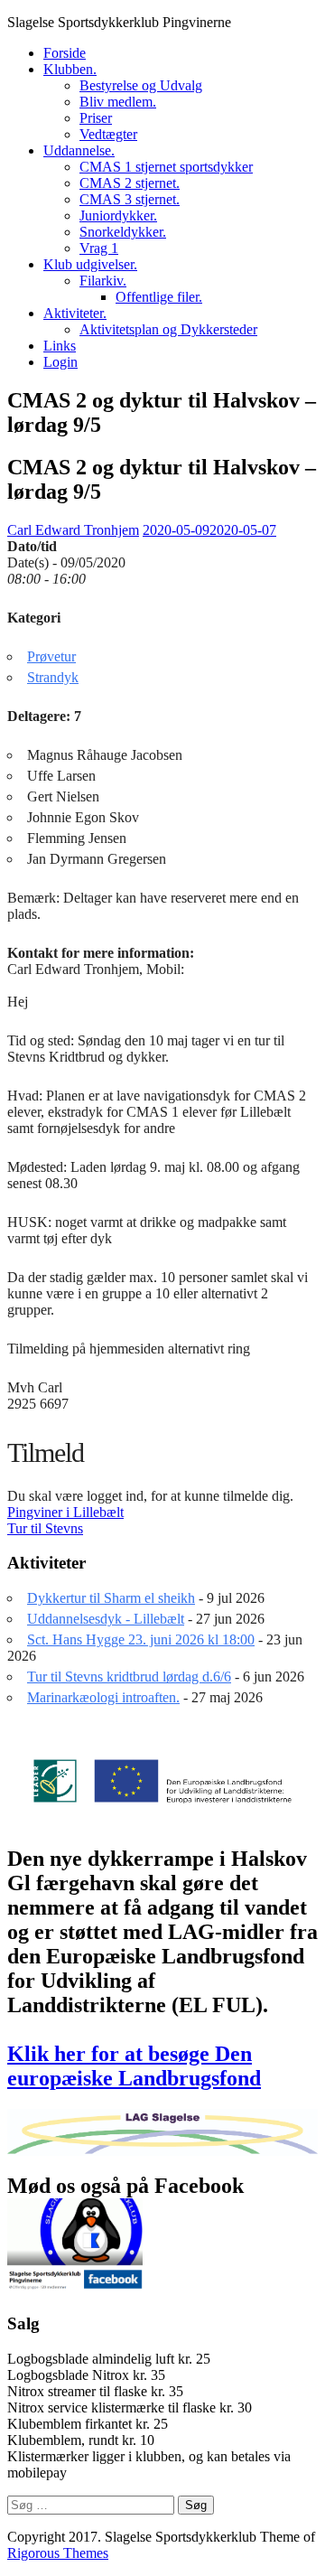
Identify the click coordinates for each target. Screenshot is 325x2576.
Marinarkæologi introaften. (103, 1697)
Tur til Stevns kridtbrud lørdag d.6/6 (129, 1677)
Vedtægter (108, 134)
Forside (65, 53)
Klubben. (70, 69)
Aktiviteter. (75, 313)
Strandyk (53, 677)
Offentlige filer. (159, 297)
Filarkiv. (103, 281)
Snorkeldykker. (123, 232)
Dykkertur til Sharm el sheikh (111, 1598)
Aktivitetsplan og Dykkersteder (168, 329)
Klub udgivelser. (90, 264)
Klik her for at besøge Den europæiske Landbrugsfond (134, 2066)
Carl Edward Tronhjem (73, 530)
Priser (96, 118)
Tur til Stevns (45, 1528)
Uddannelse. (79, 150)
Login (60, 362)
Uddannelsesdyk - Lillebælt (106, 1619)
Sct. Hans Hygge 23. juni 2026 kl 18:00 (141, 1639)
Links (60, 346)
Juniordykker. (118, 215)
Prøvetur (51, 656)
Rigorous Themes (58, 2553)
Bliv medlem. (118, 102)
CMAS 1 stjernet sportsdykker (166, 167)
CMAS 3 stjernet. (130, 199)
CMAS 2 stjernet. (130, 183)
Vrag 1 (99, 248)
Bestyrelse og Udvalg (141, 85)
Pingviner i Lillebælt (65, 1512)
